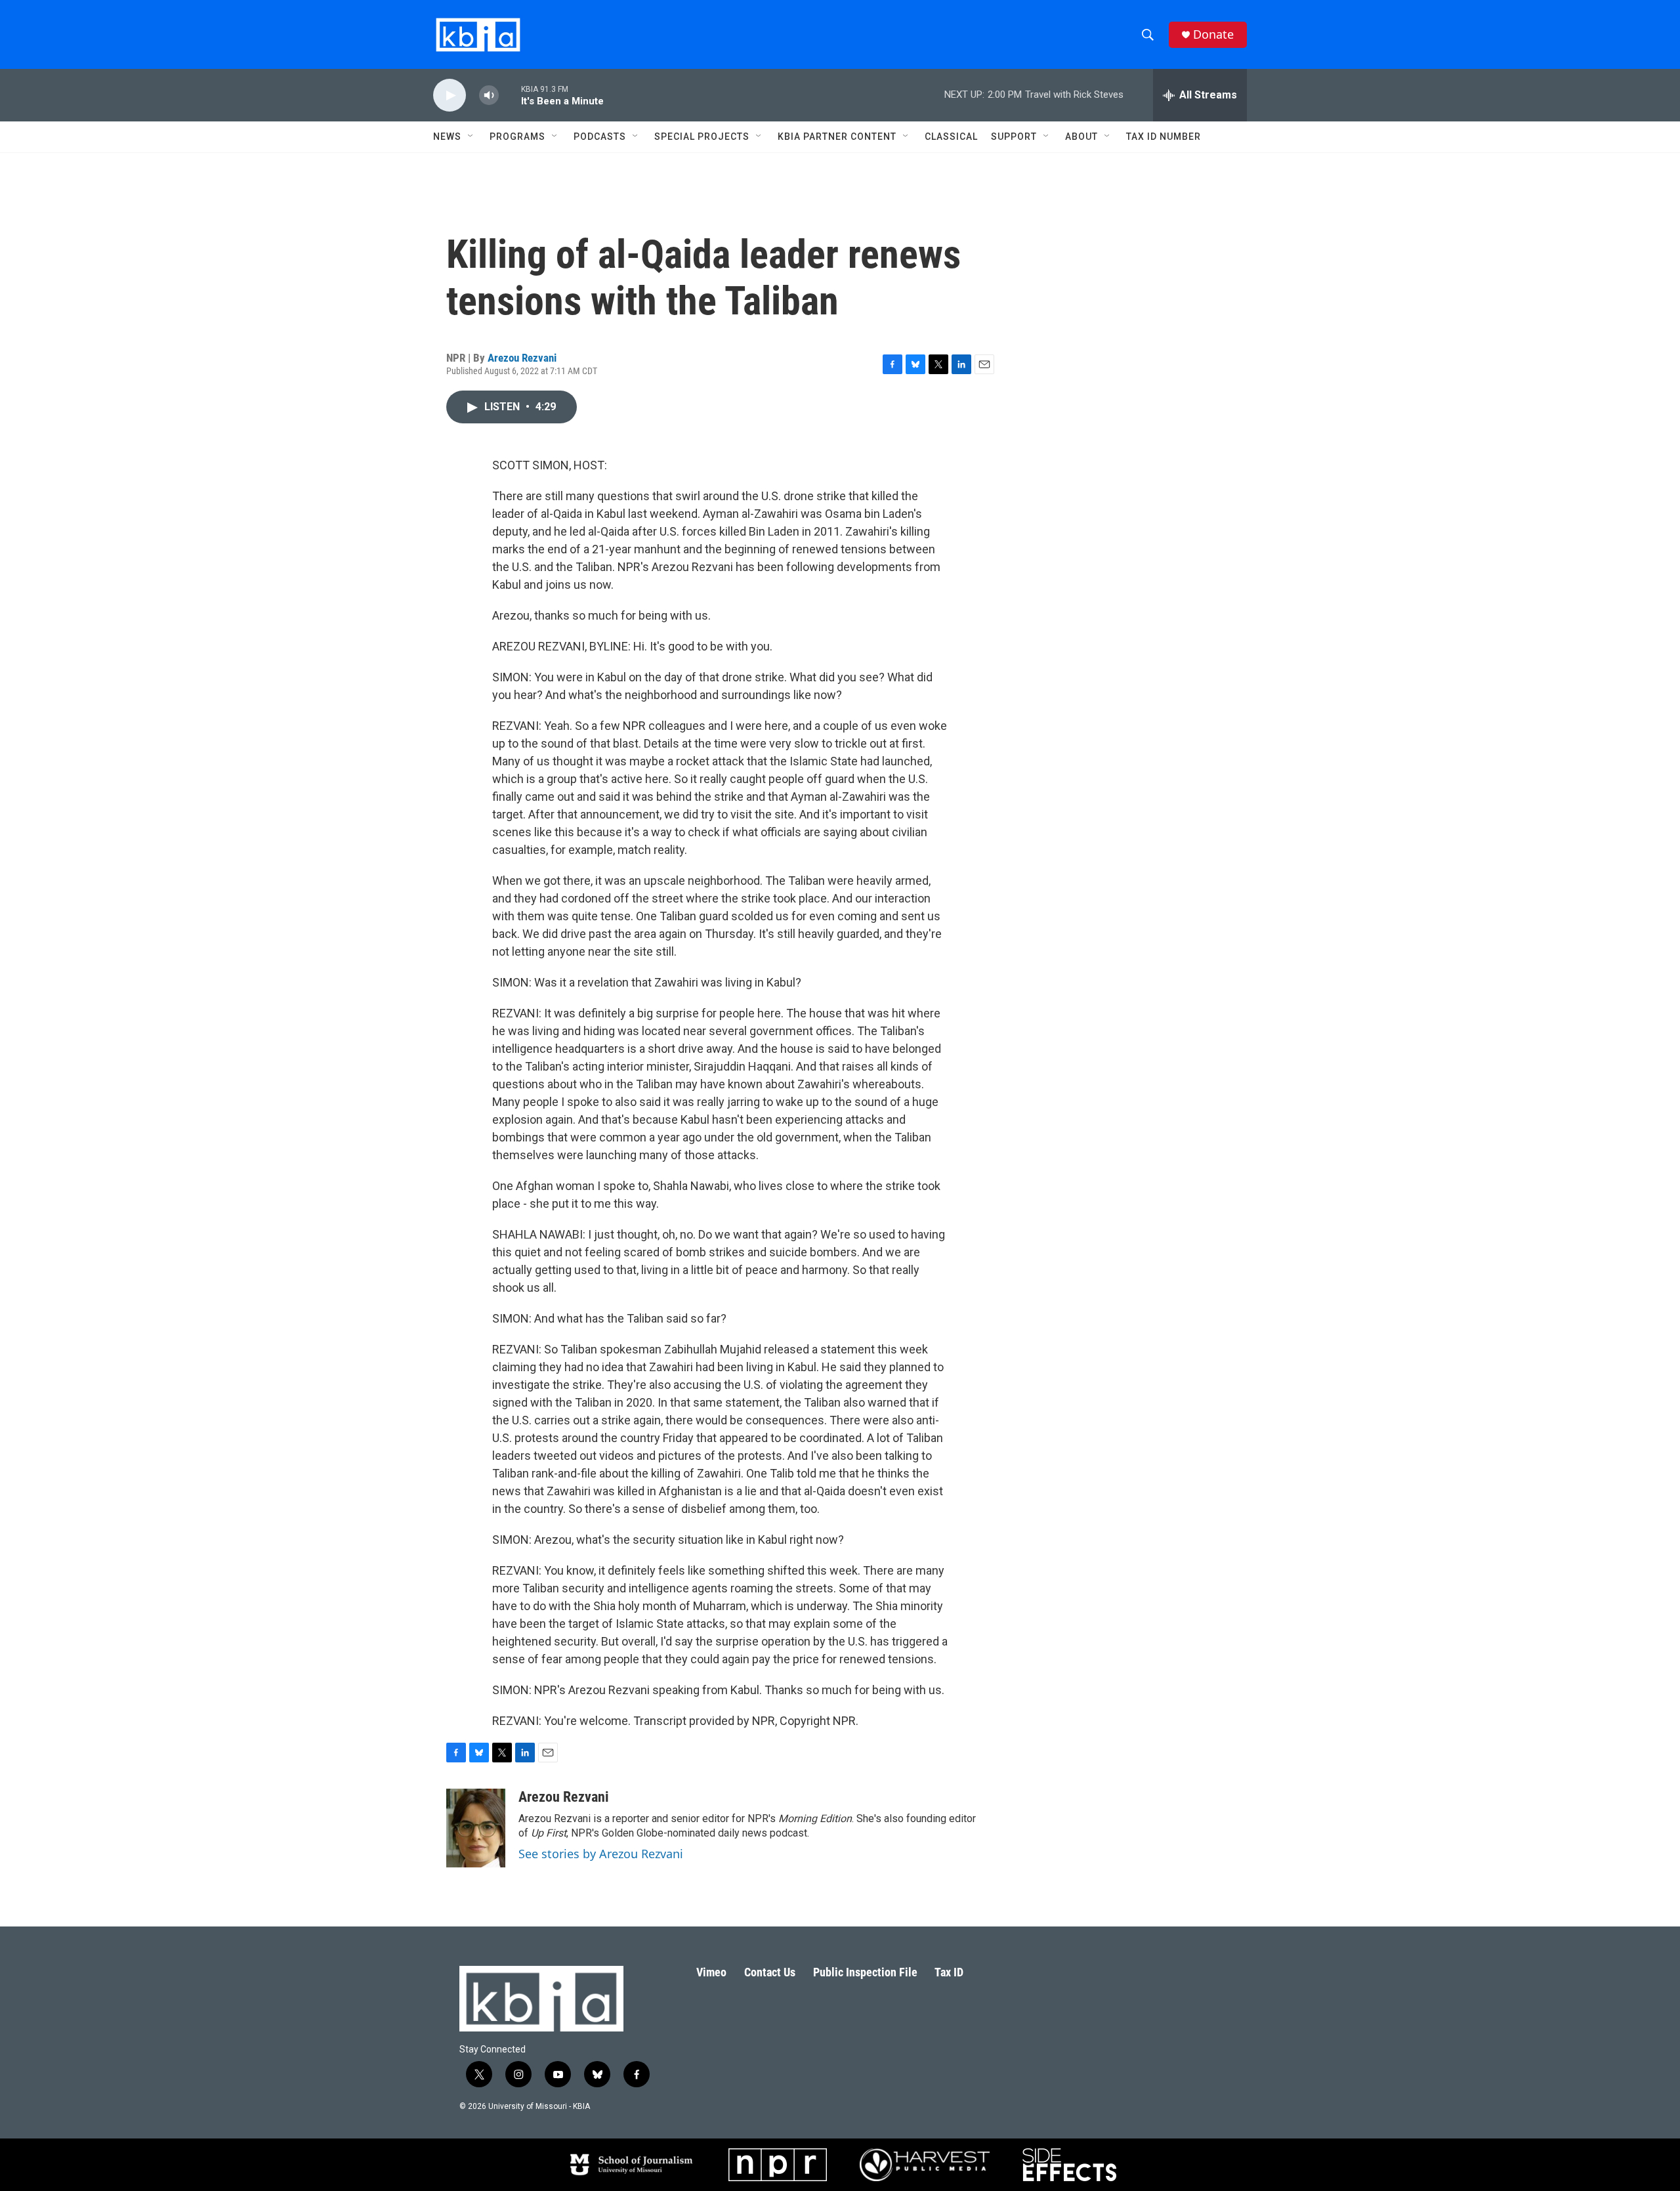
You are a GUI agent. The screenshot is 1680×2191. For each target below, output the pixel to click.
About (1081, 137)
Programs (517, 137)
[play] (450, 96)
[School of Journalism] (630, 2165)
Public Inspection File (865, 1972)
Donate (1213, 34)
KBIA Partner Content (837, 137)
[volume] (489, 96)
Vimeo (711, 1972)
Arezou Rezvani (522, 358)
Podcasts (600, 137)
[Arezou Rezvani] (476, 1828)
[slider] (510, 95)
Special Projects (702, 137)
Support (1014, 137)
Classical (951, 137)
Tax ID (949, 1972)
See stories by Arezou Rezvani (601, 1854)
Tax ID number (1164, 137)
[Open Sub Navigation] (471, 137)
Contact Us (770, 1972)
